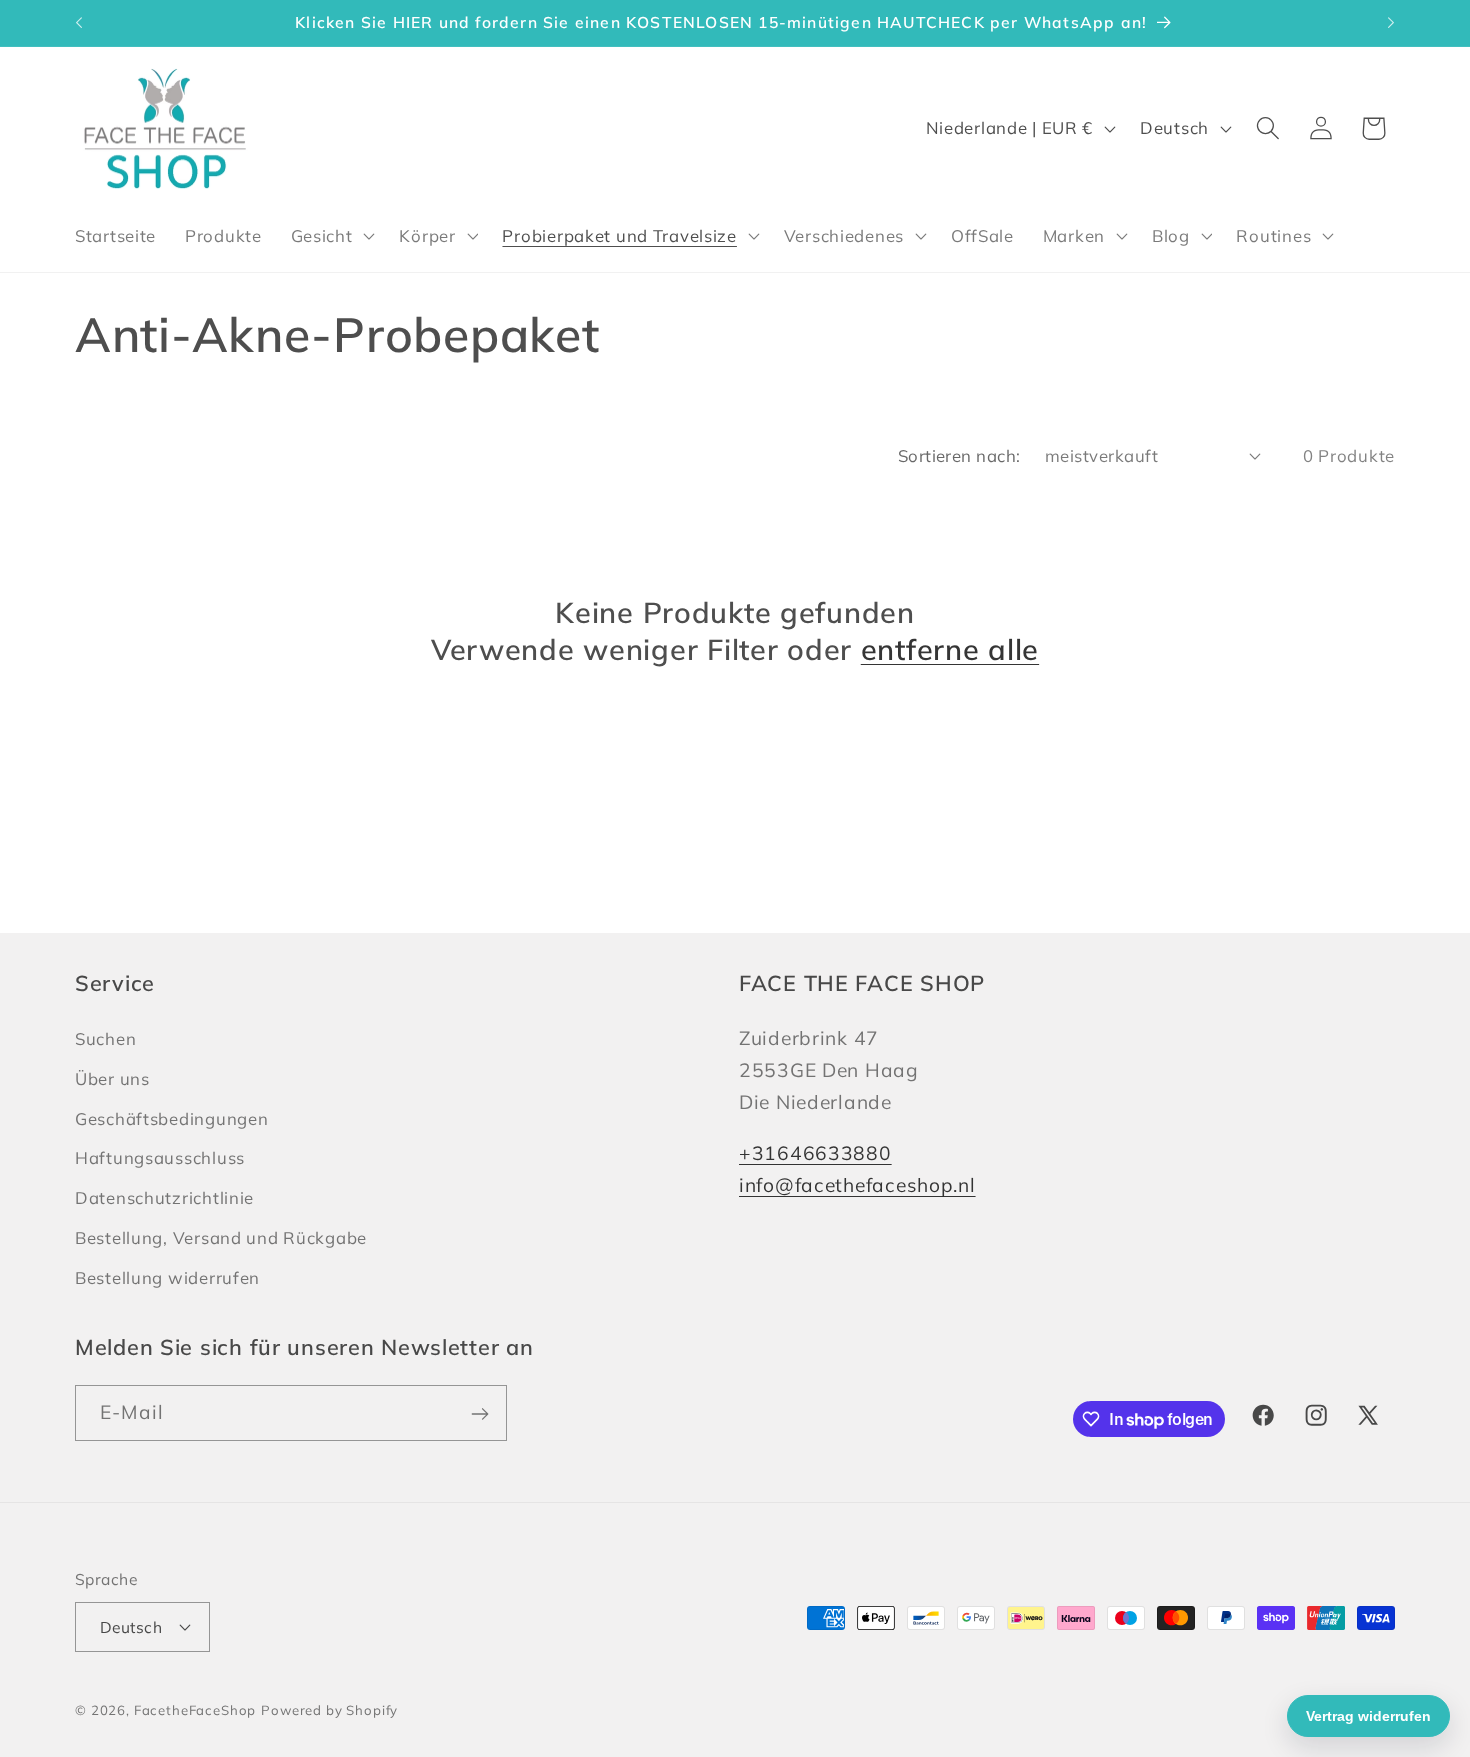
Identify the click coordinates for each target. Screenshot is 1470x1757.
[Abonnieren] (479, 1414)
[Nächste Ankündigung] (1391, 23)
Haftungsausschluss (160, 1157)
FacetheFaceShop (195, 1709)
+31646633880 (815, 1152)
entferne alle (950, 649)
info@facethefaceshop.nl (857, 1184)
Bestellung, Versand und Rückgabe (221, 1237)
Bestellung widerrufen (167, 1276)
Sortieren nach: (959, 455)
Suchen (105, 1037)
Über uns (112, 1077)
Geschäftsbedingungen (171, 1117)
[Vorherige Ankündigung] (79, 23)
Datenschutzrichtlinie (164, 1197)
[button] (330, 236)
